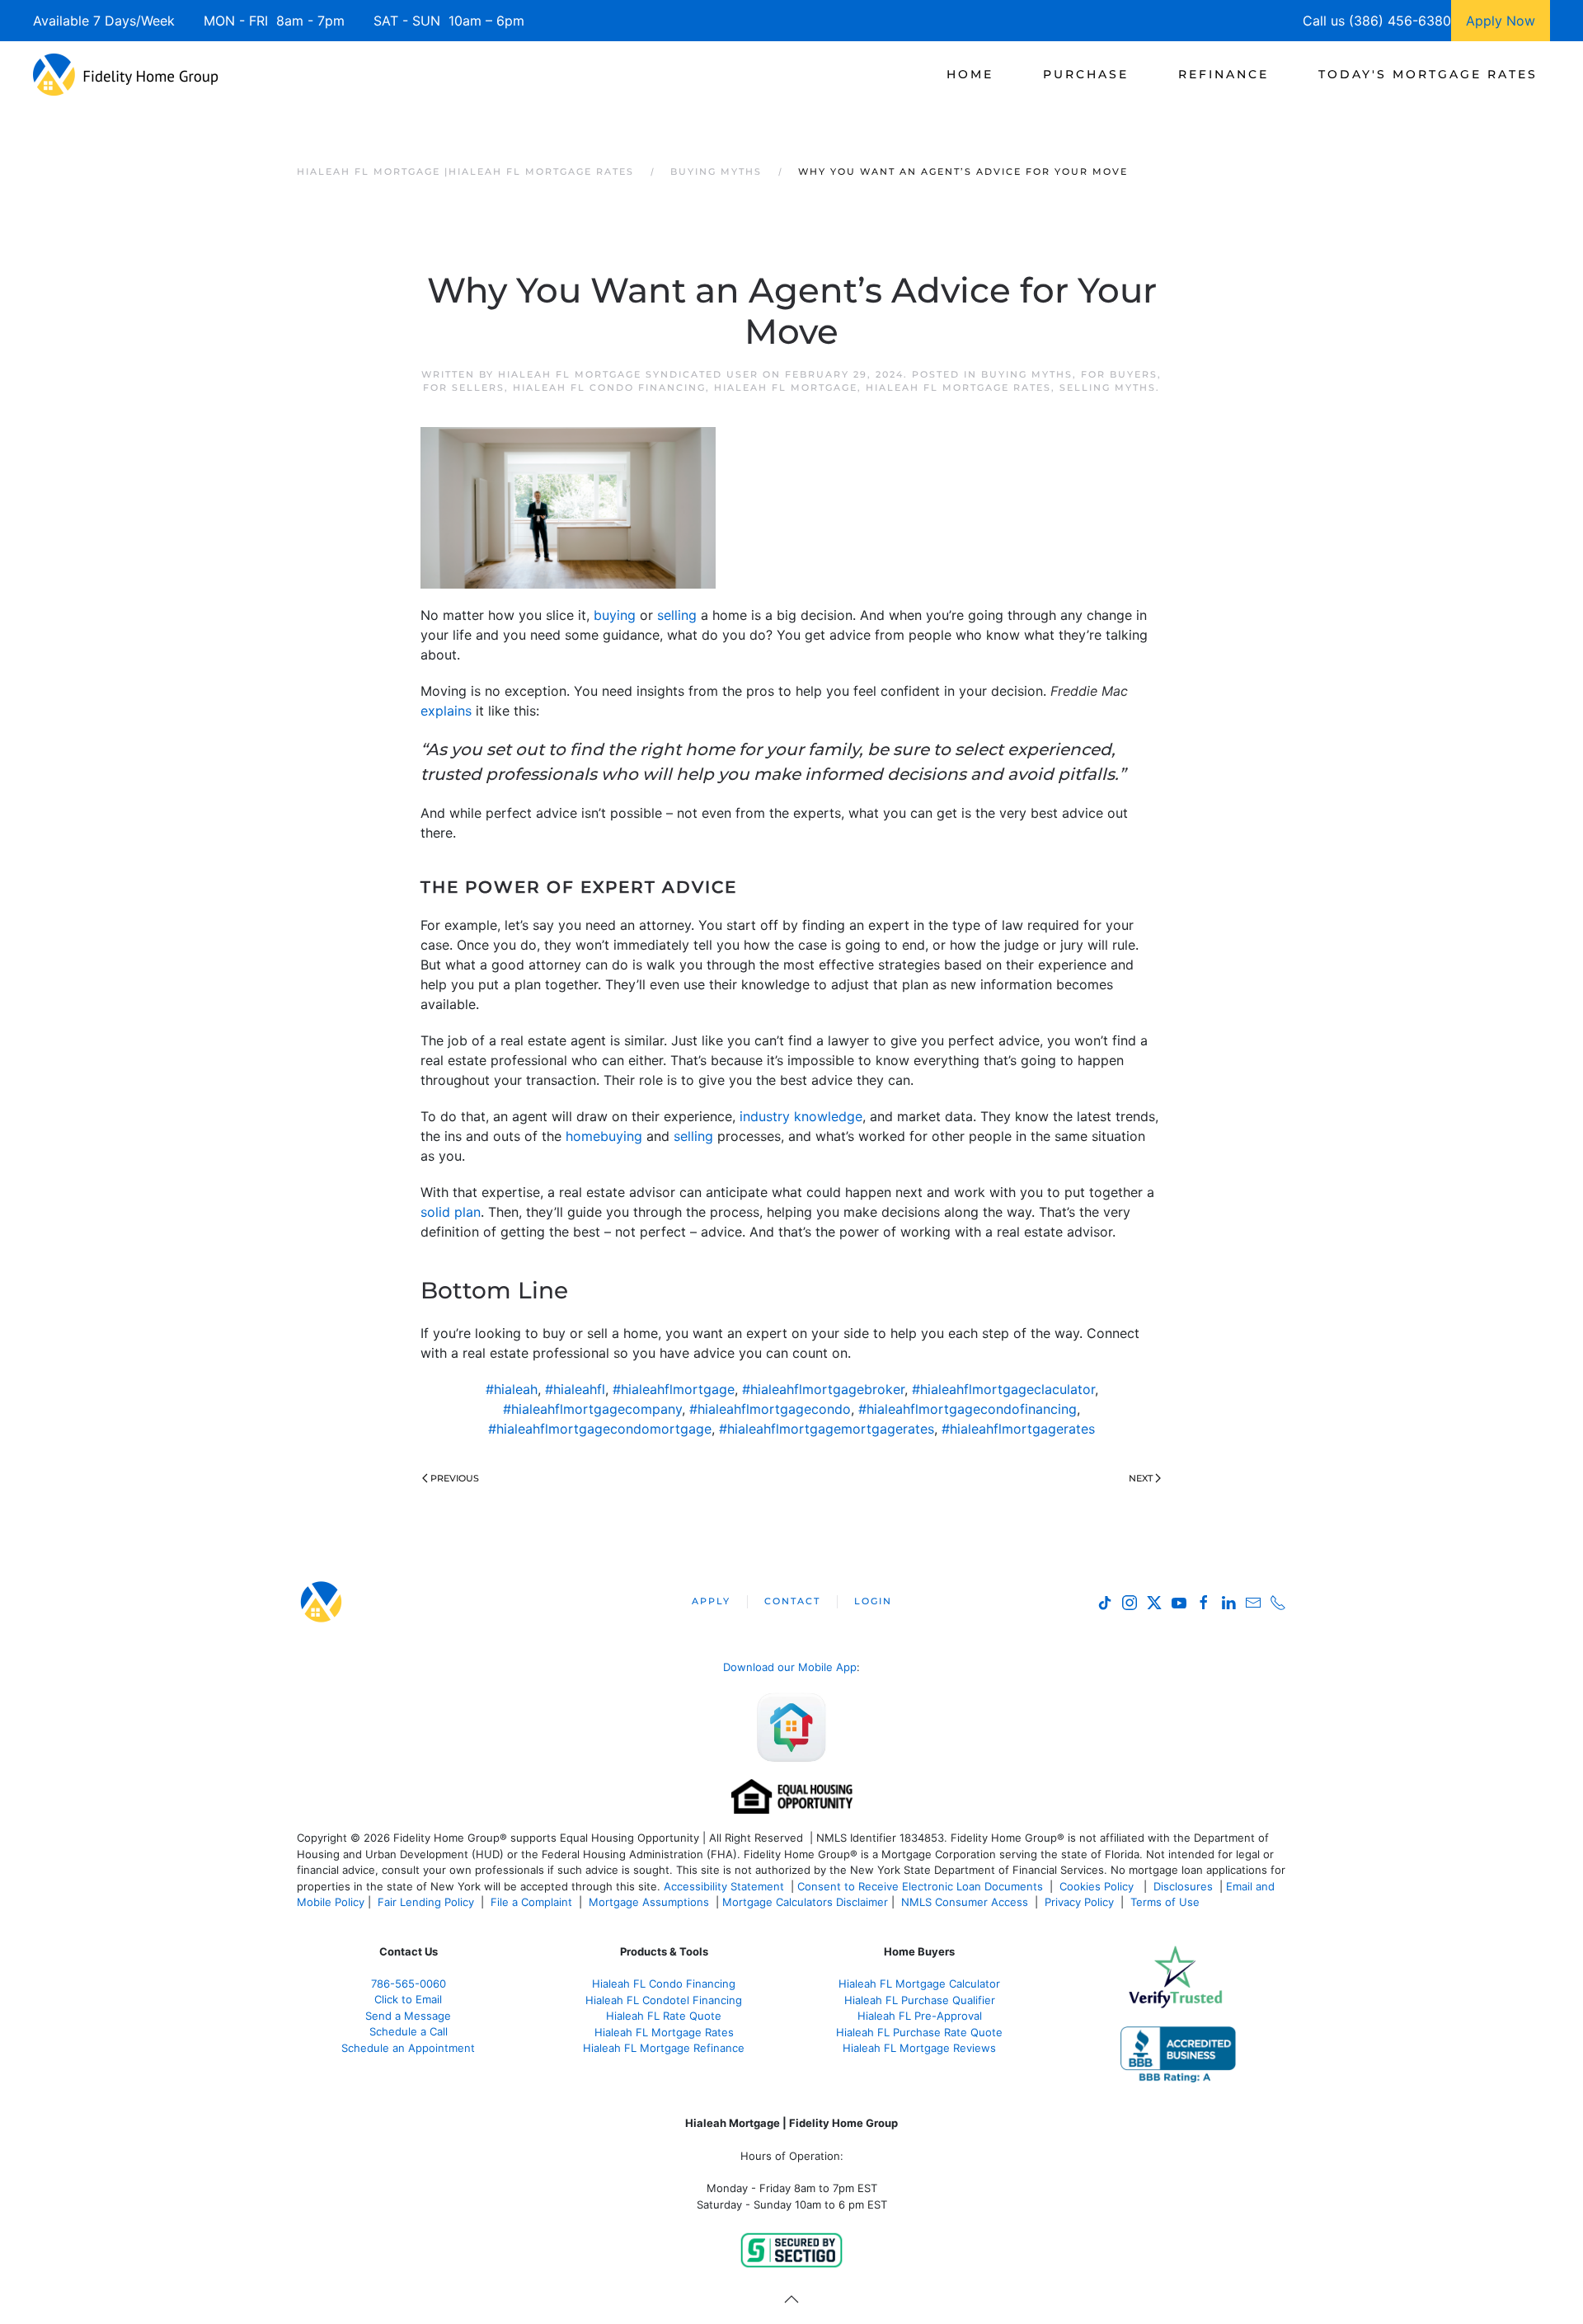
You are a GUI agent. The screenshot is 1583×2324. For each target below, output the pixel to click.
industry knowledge (801, 1116)
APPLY (711, 1601)
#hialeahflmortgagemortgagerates (827, 1429)
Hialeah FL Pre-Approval (920, 2016)
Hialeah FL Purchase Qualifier (920, 2000)
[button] (791, 2299)
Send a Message (408, 2016)
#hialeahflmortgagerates (1018, 1429)
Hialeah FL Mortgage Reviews (919, 2048)
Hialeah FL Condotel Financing (664, 2000)
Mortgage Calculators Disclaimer (805, 1902)
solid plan (451, 1212)
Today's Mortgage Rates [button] (1428, 74)
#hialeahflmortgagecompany (592, 1409)
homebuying (604, 1136)
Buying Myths (1027, 374)
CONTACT (792, 1601)
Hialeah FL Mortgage (786, 387)
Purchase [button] (1086, 74)
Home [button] (970, 74)
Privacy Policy (1079, 1902)
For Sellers (464, 387)
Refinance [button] (1224, 74)
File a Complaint (533, 1902)
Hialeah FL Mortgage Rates (958, 387)
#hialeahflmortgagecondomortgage (600, 1429)
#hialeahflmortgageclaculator (1003, 1389)
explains (446, 711)
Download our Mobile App (790, 1667)
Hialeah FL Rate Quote (664, 2016)
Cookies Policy (1098, 1886)
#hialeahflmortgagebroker (823, 1389)
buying (615, 615)
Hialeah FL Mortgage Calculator (919, 1984)
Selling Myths (1108, 387)
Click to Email (408, 1999)
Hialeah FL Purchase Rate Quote (919, 2032)
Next (1141, 1478)
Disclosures (1183, 1886)
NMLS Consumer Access (965, 1902)
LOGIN (873, 1601)
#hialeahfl (575, 1389)
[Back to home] (126, 74)
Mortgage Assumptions (649, 1902)
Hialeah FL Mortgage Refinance (664, 2048)
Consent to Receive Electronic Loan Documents (920, 1886)
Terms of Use (1167, 1902)
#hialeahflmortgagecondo (770, 1409)
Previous (455, 1478)
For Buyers (1119, 374)
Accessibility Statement (724, 1886)
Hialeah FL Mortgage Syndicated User (628, 374)
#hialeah (512, 1389)
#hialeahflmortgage (674, 1389)
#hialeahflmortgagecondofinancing (968, 1409)
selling (677, 615)
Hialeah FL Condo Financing (609, 387)
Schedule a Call (409, 2031)
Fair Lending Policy (426, 1902)
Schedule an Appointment (408, 2048)
